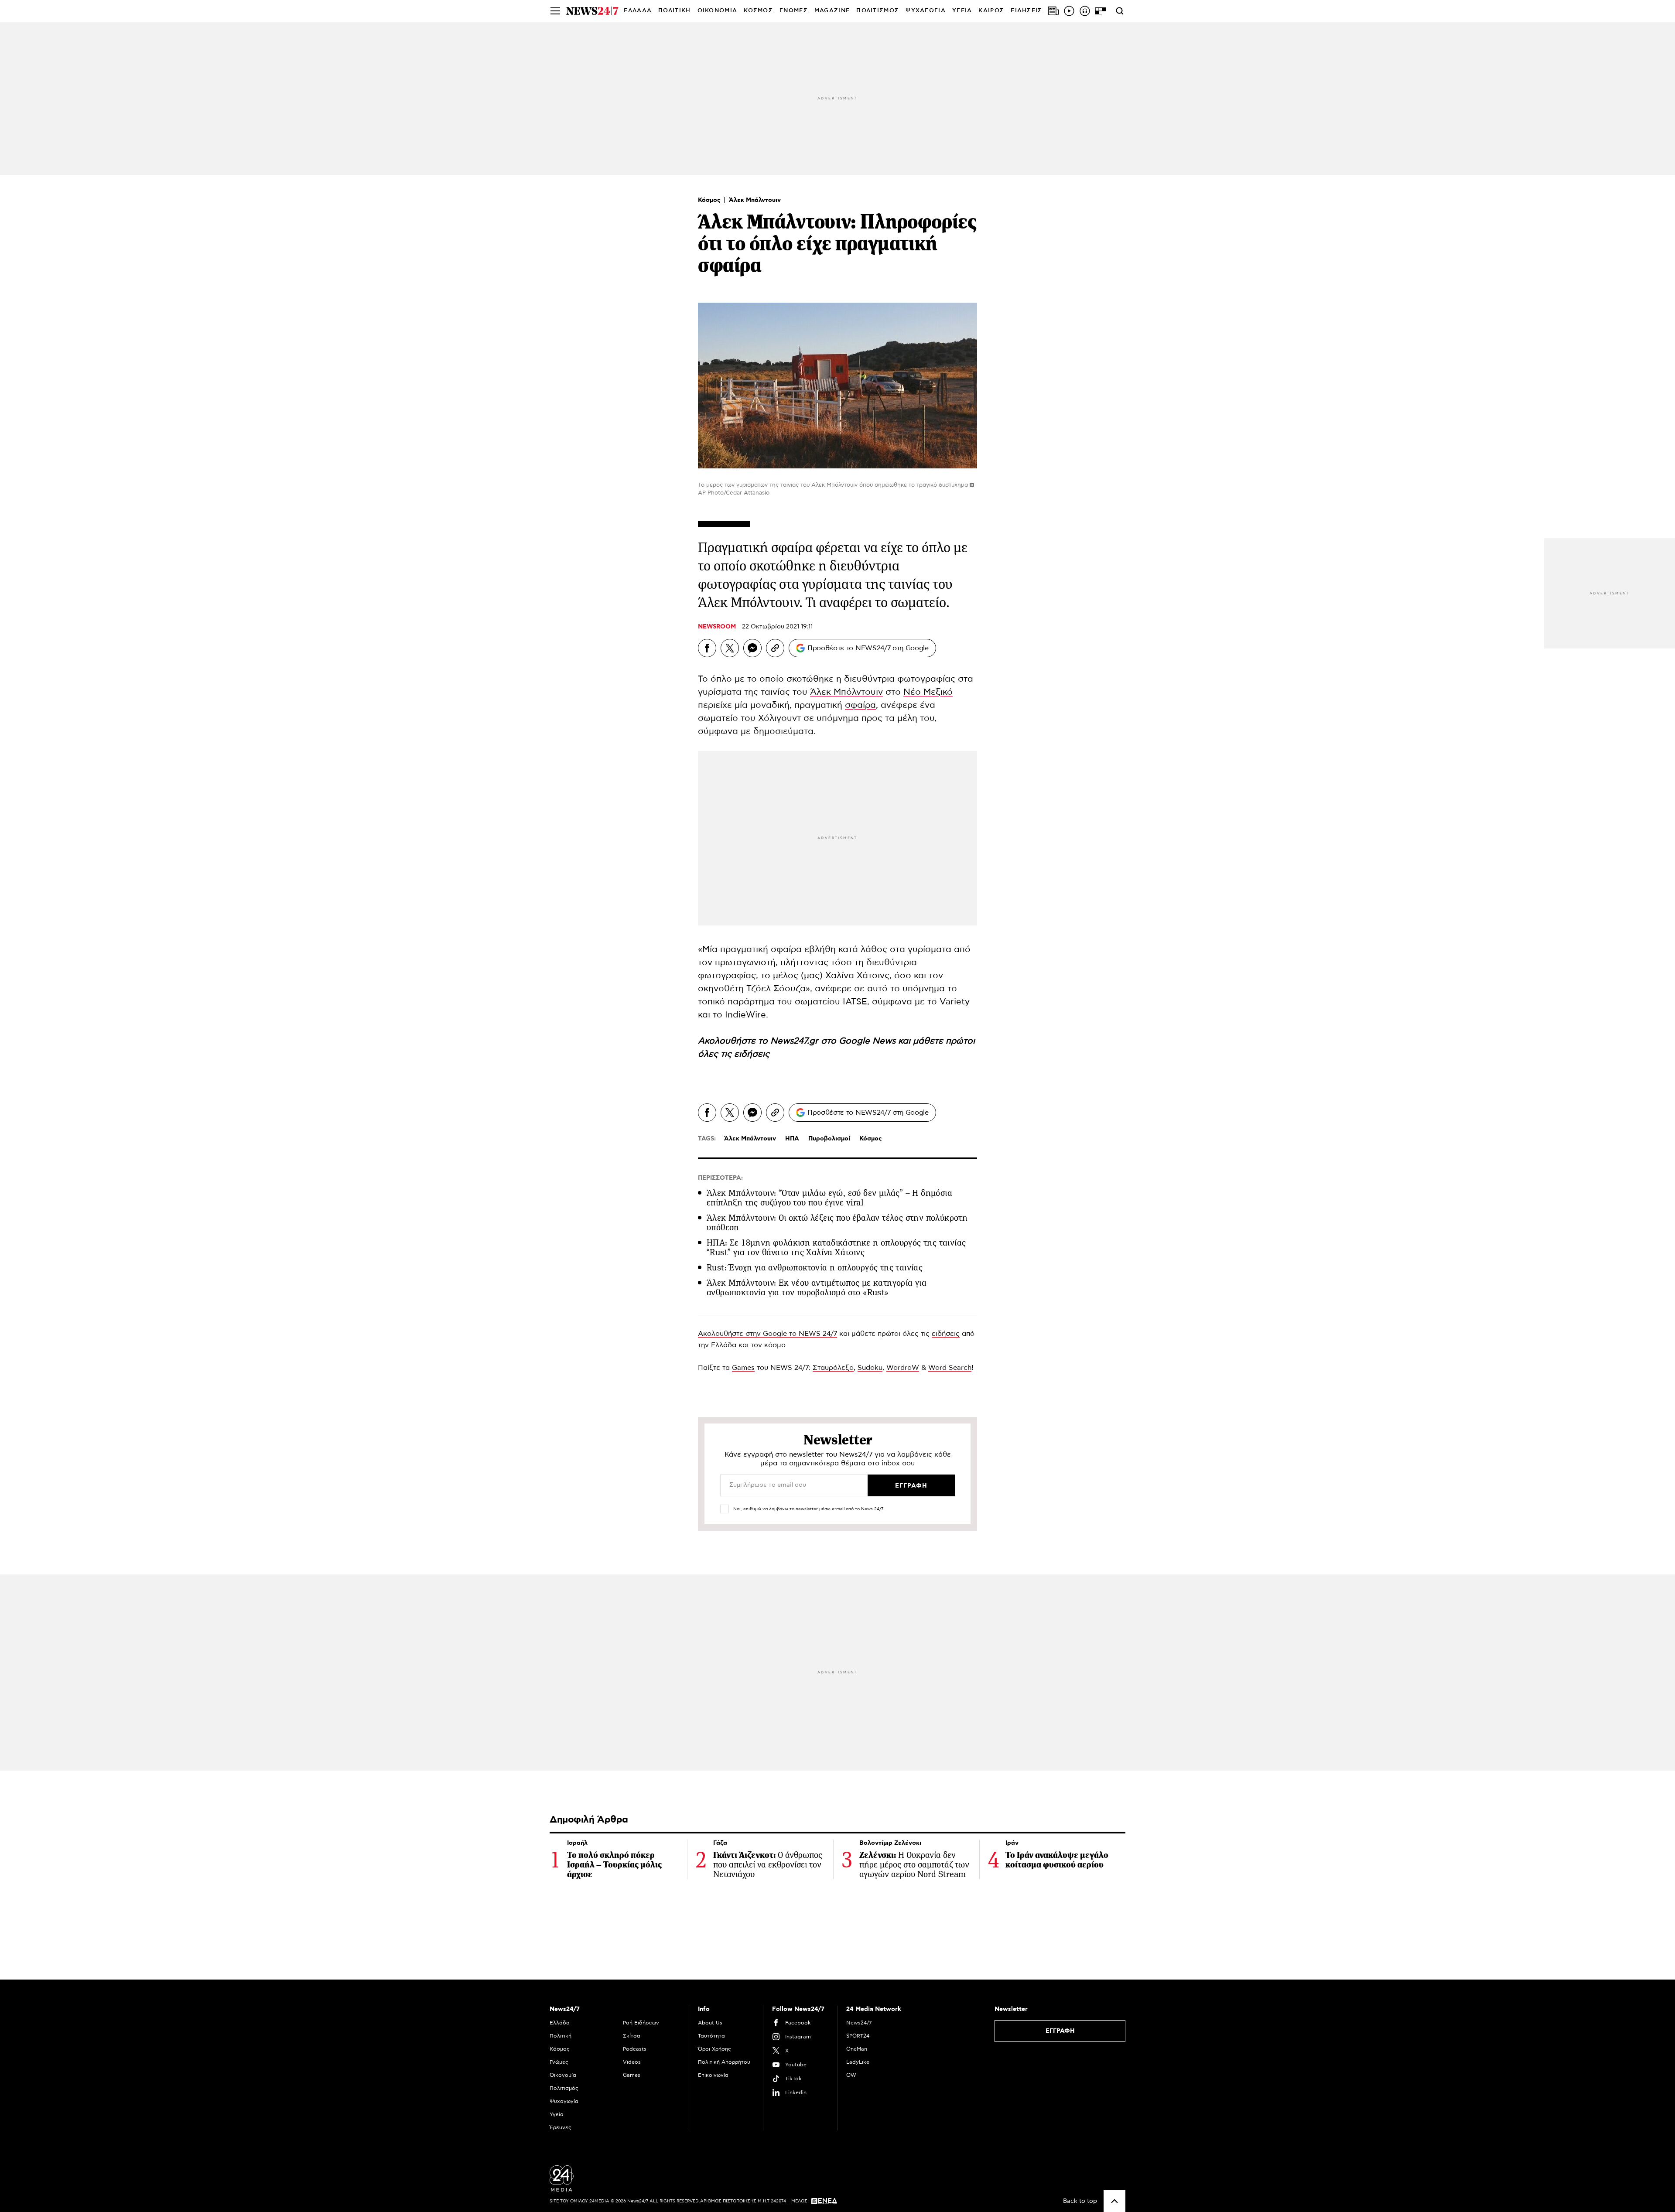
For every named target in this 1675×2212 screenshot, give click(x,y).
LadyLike (858, 2062)
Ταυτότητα (711, 2036)
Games (743, 1368)
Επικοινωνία (713, 2075)
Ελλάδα (560, 2023)
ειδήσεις (752, 1054)
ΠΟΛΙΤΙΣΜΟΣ (878, 11)
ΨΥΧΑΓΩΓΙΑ (926, 11)
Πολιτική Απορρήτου (724, 2062)
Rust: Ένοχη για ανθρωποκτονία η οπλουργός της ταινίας (815, 1268)
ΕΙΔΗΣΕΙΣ (1026, 11)
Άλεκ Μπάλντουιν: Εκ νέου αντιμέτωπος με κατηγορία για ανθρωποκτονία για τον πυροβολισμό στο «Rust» (817, 1288)
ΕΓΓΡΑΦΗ (1060, 2031)
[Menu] (555, 11)
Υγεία (557, 2114)
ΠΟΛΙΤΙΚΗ (674, 11)
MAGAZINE (832, 11)
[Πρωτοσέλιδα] (1053, 11)
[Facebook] (707, 648)
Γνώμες (559, 2062)
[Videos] (1069, 11)
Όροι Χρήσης (714, 2049)
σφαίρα (860, 705)
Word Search (950, 1368)
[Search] (1120, 11)
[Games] (1101, 11)
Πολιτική (561, 2036)
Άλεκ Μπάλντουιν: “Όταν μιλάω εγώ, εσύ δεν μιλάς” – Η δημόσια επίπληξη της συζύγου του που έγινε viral (829, 1198)
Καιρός (991, 11)
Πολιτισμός (564, 2088)
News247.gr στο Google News (834, 1041)
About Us (710, 2023)
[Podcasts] (1085, 11)
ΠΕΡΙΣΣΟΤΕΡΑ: (720, 1178)
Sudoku (870, 1368)
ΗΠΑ (792, 1139)
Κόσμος (710, 200)
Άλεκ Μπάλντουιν (755, 200)
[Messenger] (752, 648)
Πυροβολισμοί (829, 1139)
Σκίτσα (632, 2036)
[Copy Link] (775, 648)
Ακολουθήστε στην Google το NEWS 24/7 (767, 1334)
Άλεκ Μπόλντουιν (846, 692)
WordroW (903, 1368)
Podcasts (635, 2049)
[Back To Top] (1114, 2201)
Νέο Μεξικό (928, 692)
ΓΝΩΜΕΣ (794, 11)
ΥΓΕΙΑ (962, 11)
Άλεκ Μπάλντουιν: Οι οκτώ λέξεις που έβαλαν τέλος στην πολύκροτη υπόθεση (837, 1223)
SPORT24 (858, 2036)
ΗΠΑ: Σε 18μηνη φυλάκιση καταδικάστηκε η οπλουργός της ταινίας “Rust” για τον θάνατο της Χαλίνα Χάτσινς (836, 1248)
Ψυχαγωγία (564, 2101)
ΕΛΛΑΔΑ (638, 11)
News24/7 (859, 2023)
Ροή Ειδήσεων (641, 2023)
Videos (632, 2062)
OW (851, 2075)
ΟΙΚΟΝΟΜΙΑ (718, 11)
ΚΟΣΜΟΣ (758, 11)
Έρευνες (561, 2127)
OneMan (857, 2049)
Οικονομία (563, 2075)
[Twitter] (730, 648)
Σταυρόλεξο (833, 1368)
